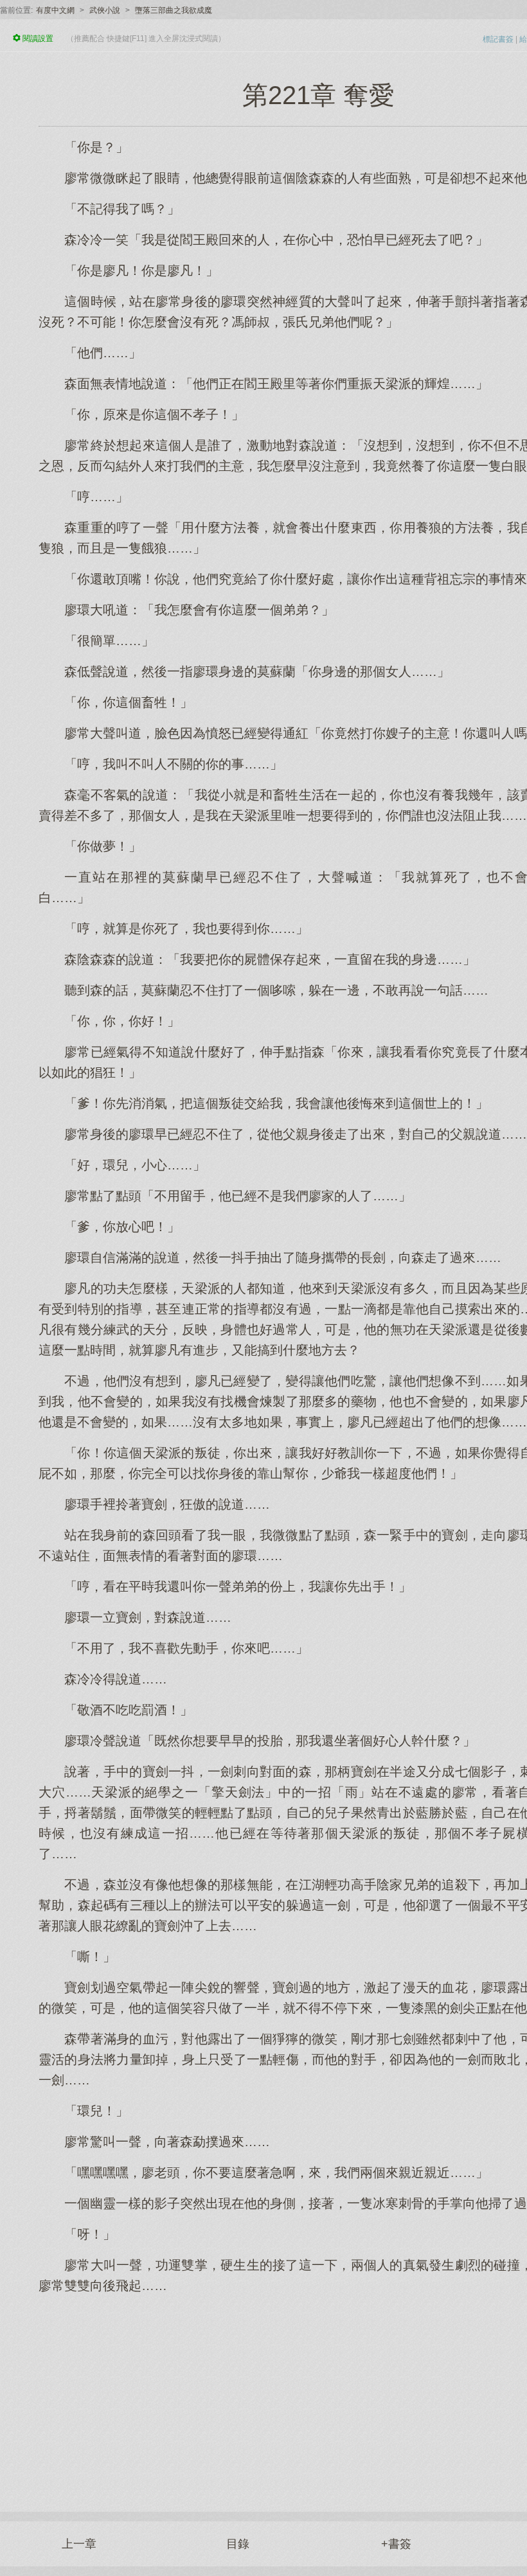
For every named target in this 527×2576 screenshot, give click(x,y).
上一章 (79, 2544)
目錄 (238, 2544)
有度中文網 (55, 10)
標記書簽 (498, 39)
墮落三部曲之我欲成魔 (174, 10)
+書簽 (396, 2544)
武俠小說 (105, 10)
